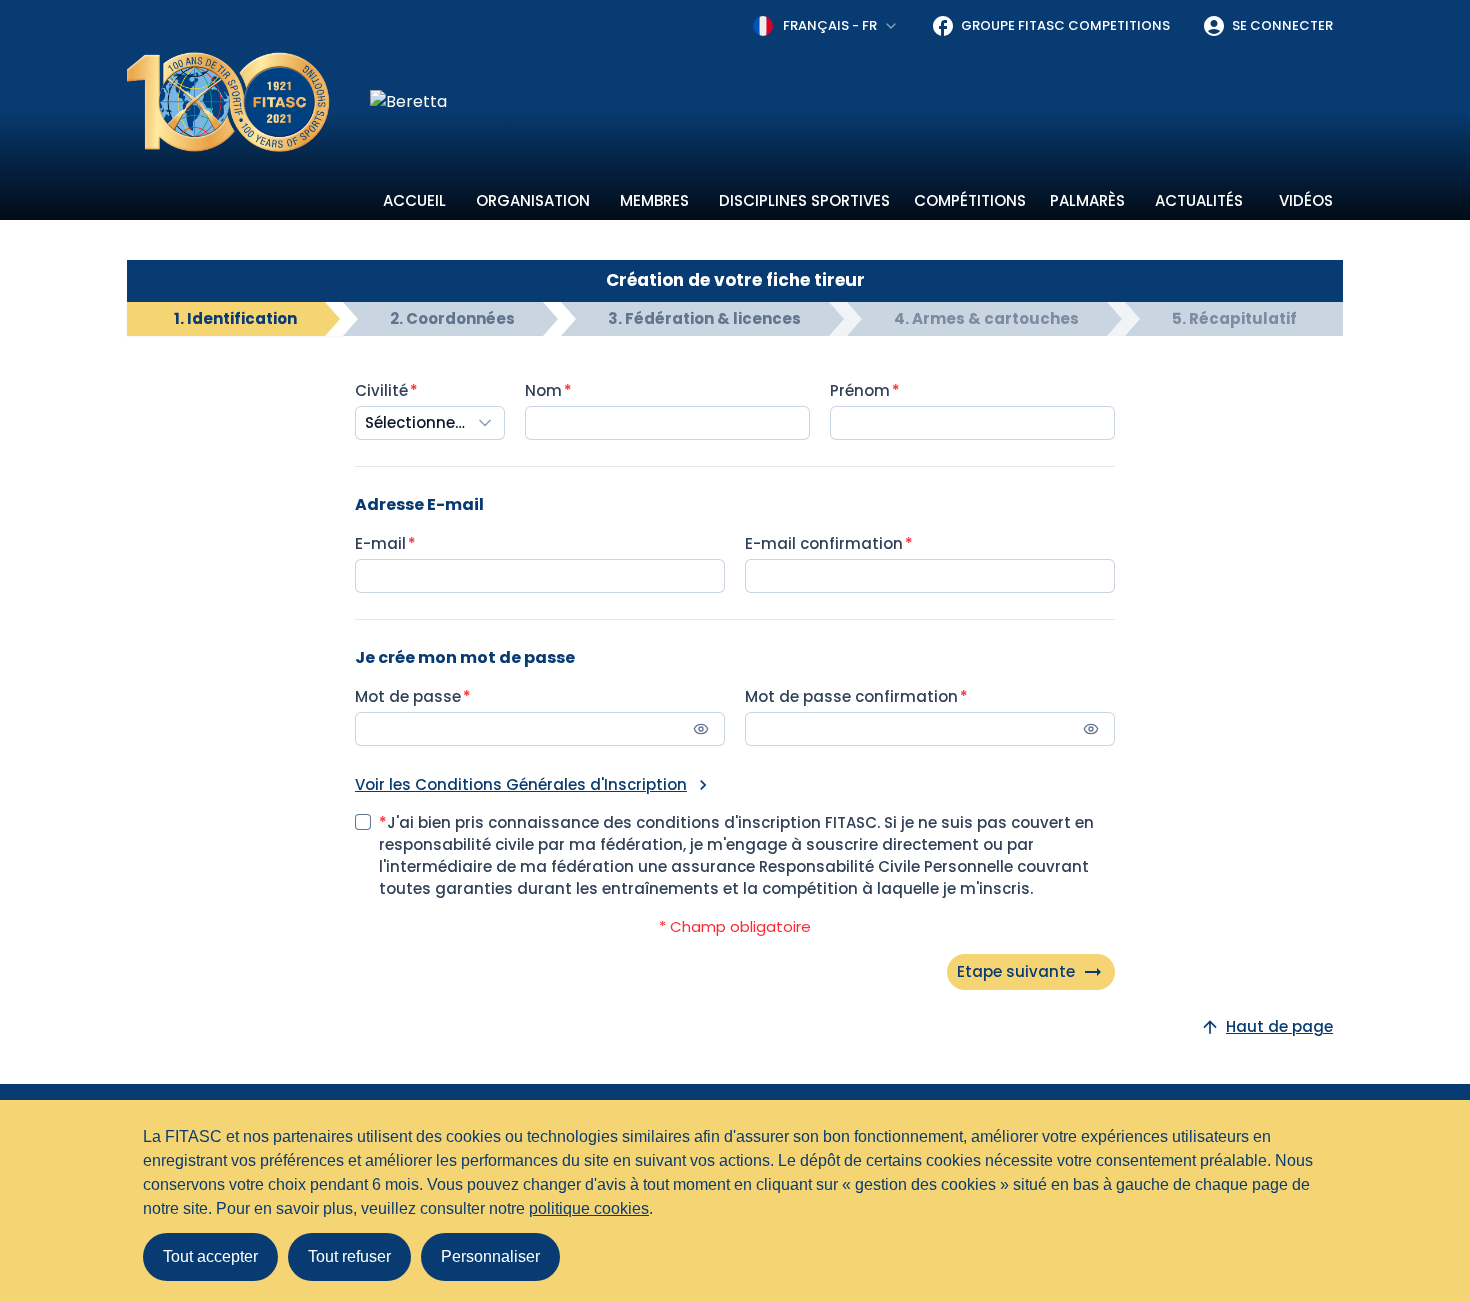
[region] (856, 102)
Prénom (860, 390)
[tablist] (735, 319)
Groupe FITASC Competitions (1065, 25)
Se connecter (1282, 25)
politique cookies (589, 1208)
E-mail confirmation (824, 543)
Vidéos (1306, 200)
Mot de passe (408, 696)
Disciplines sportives (804, 200)
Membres (654, 200)
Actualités (1199, 200)
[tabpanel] (735, 685)
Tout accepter (210, 1256)
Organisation (533, 200)
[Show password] (701, 729)
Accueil (414, 200)
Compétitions (970, 200)
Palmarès (1087, 200)
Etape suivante (1016, 971)
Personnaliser (490, 1256)
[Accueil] (228, 102)
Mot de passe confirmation (851, 696)
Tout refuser (349, 1256)
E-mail (380, 543)
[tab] (235, 319)
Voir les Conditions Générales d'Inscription (521, 784)
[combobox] (826, 26)
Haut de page (1279, 1026)
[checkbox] (363, 822)
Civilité (381, 390)
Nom (543, 390)
